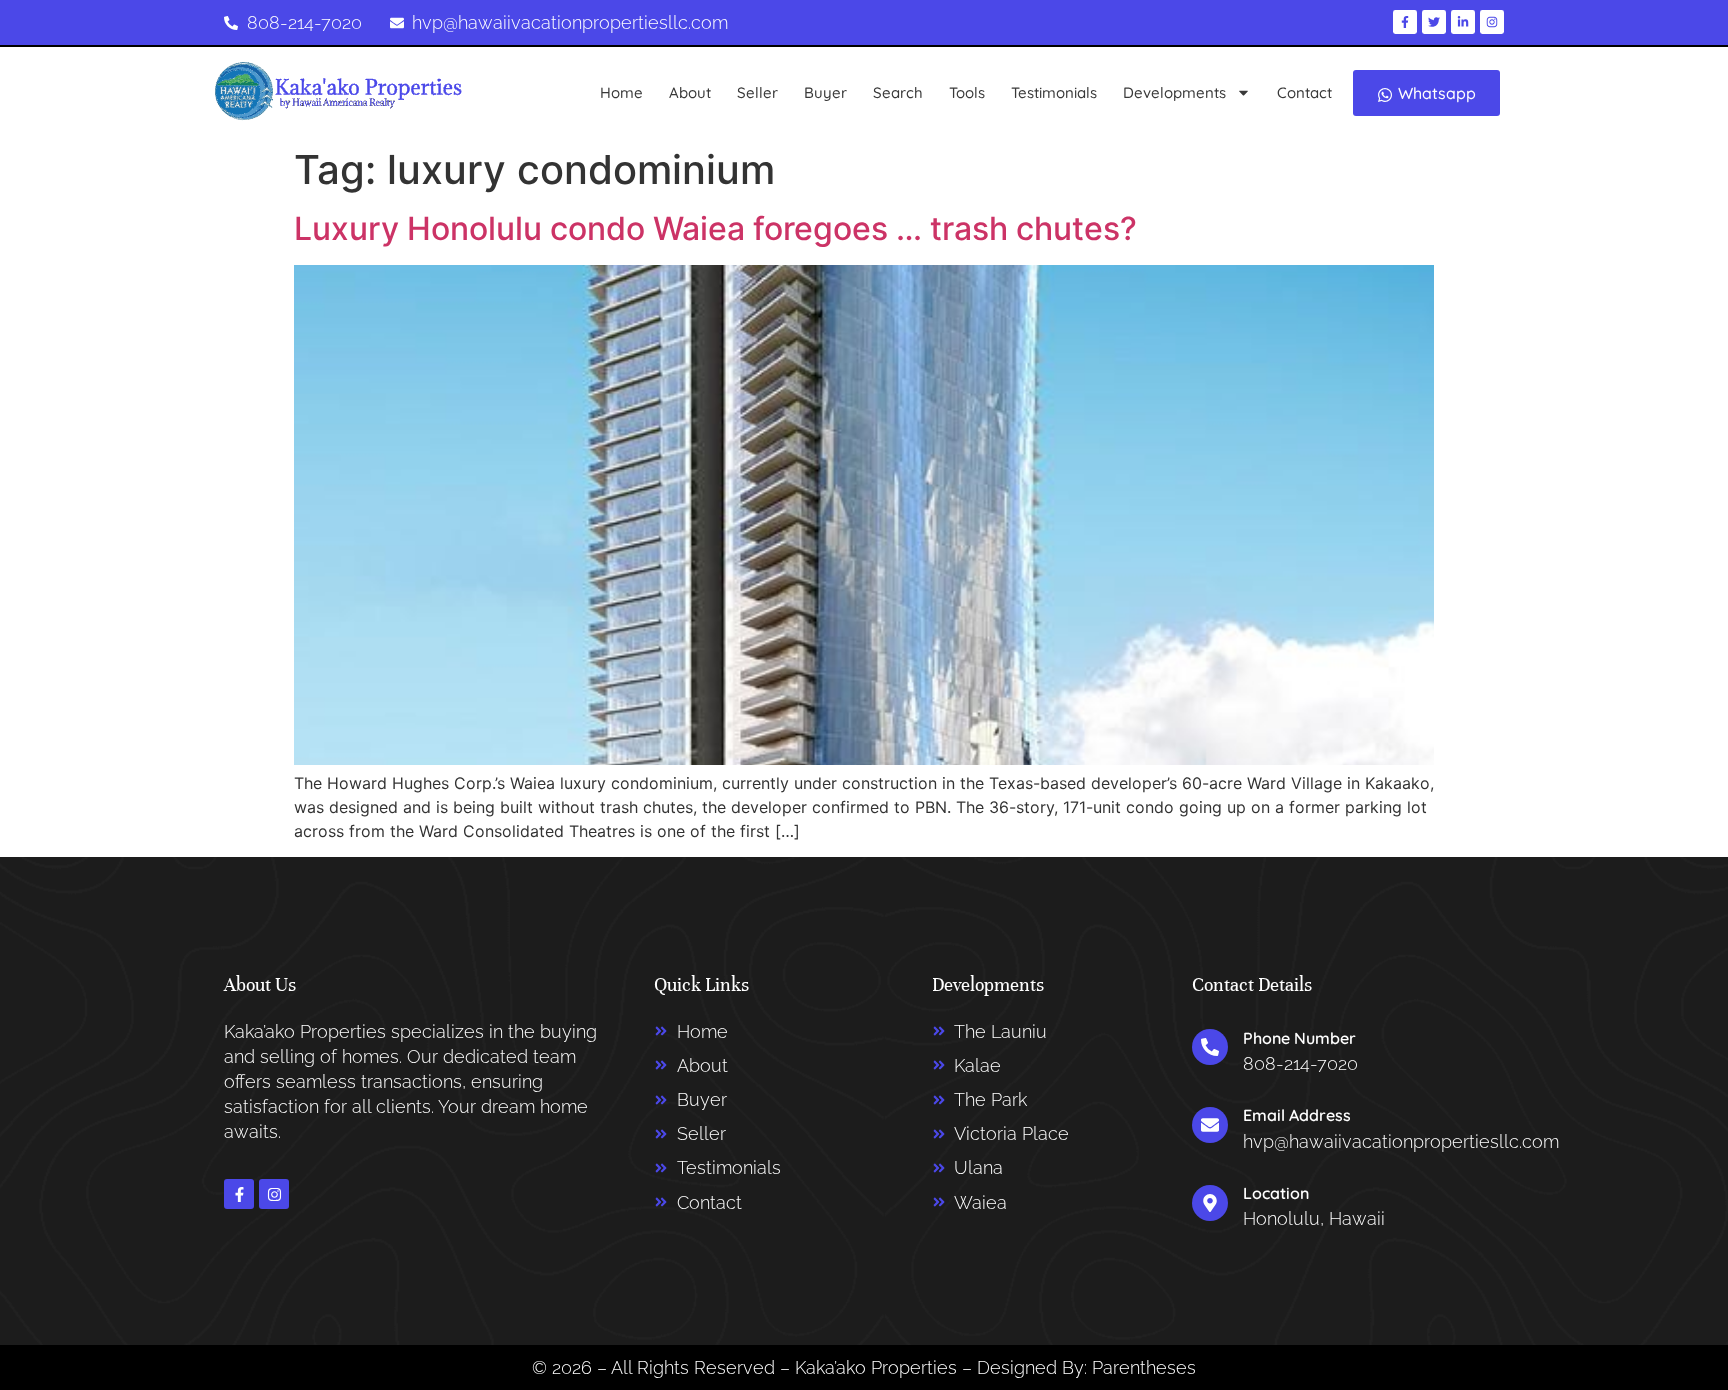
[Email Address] (1210, 1125)
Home (621, 92)
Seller (757, 92)
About (690, 92)
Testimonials (1054, 92)
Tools (967, 92)
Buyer (825, 92)
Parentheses (1144, 1367)
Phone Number (1299, 1038)
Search (898, 92)
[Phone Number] (1210, 1047)
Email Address (1297, 1115)
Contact (1304, 92)
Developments (1174, 92)
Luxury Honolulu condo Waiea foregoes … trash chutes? (715, 228)
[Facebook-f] (239, 1194)
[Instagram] (274, 1194)
